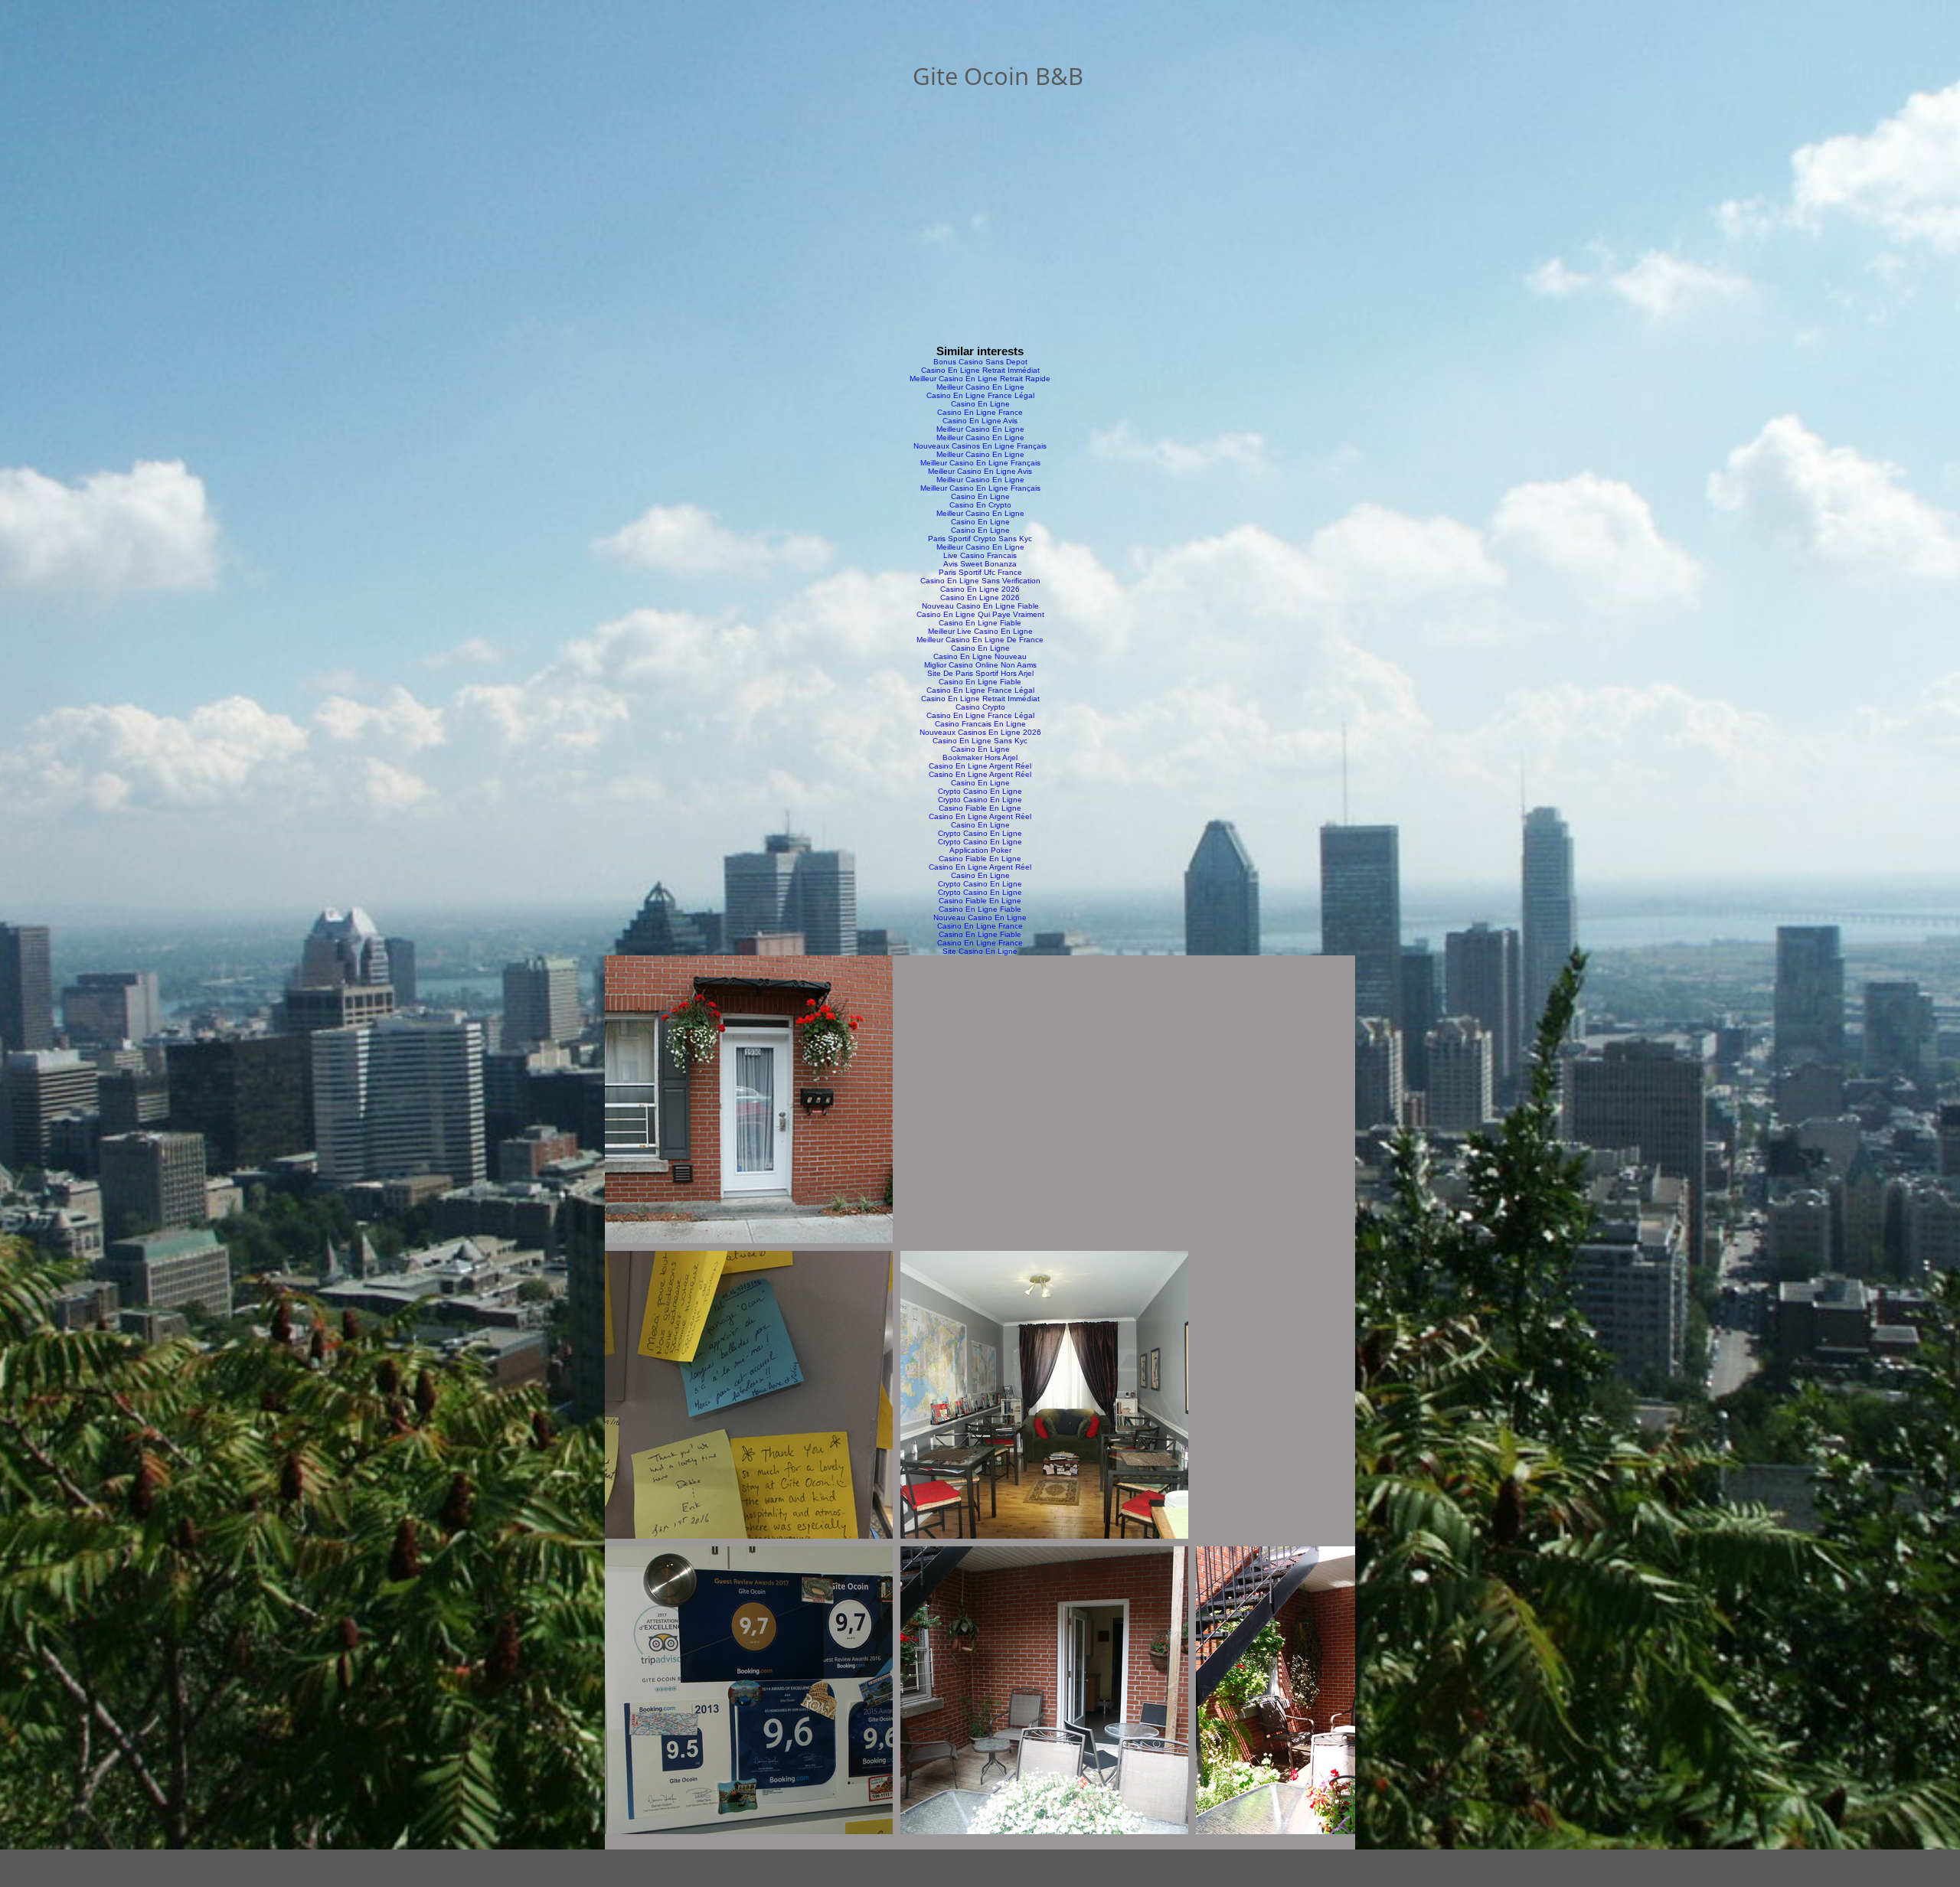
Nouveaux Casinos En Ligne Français (980, 446)
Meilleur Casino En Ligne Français (980, 463)
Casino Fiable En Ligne (980, 808)
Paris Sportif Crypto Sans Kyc (980, 539)
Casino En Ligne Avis (980, 421)
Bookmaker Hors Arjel (980, 757)
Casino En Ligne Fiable (980, 623)
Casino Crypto (980, 707)
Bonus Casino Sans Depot (980, 362)
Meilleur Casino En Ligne (980, 387)
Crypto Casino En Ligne (980, 791)
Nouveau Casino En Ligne (980, 917)
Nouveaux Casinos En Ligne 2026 (980, 732)
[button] (749, 1099)
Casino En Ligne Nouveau (980, 656)
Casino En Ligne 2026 (980, 589)
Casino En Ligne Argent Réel (980, 766)
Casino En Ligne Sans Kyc (980, 741)
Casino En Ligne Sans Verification (980, 581)
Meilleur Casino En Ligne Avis (980, 471)
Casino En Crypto (980, 505)
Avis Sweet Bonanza (980, 564)
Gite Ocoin (971, 76)
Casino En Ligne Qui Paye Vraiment (980, 614)
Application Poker (980, 850)
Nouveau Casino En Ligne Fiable (980, 606)
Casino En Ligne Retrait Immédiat (980, 370)
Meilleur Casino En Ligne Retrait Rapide (980, 379)
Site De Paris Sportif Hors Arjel (980, 673)
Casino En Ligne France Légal (980, 395)
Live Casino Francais (980, 555)
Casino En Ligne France (980, 412)
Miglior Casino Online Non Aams (980, 665)
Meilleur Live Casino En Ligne (980, 631)
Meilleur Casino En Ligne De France (980, 640)
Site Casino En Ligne (980, 951)
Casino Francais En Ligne (980, 724)
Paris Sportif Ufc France (980, 572)
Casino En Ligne (980, 404)
